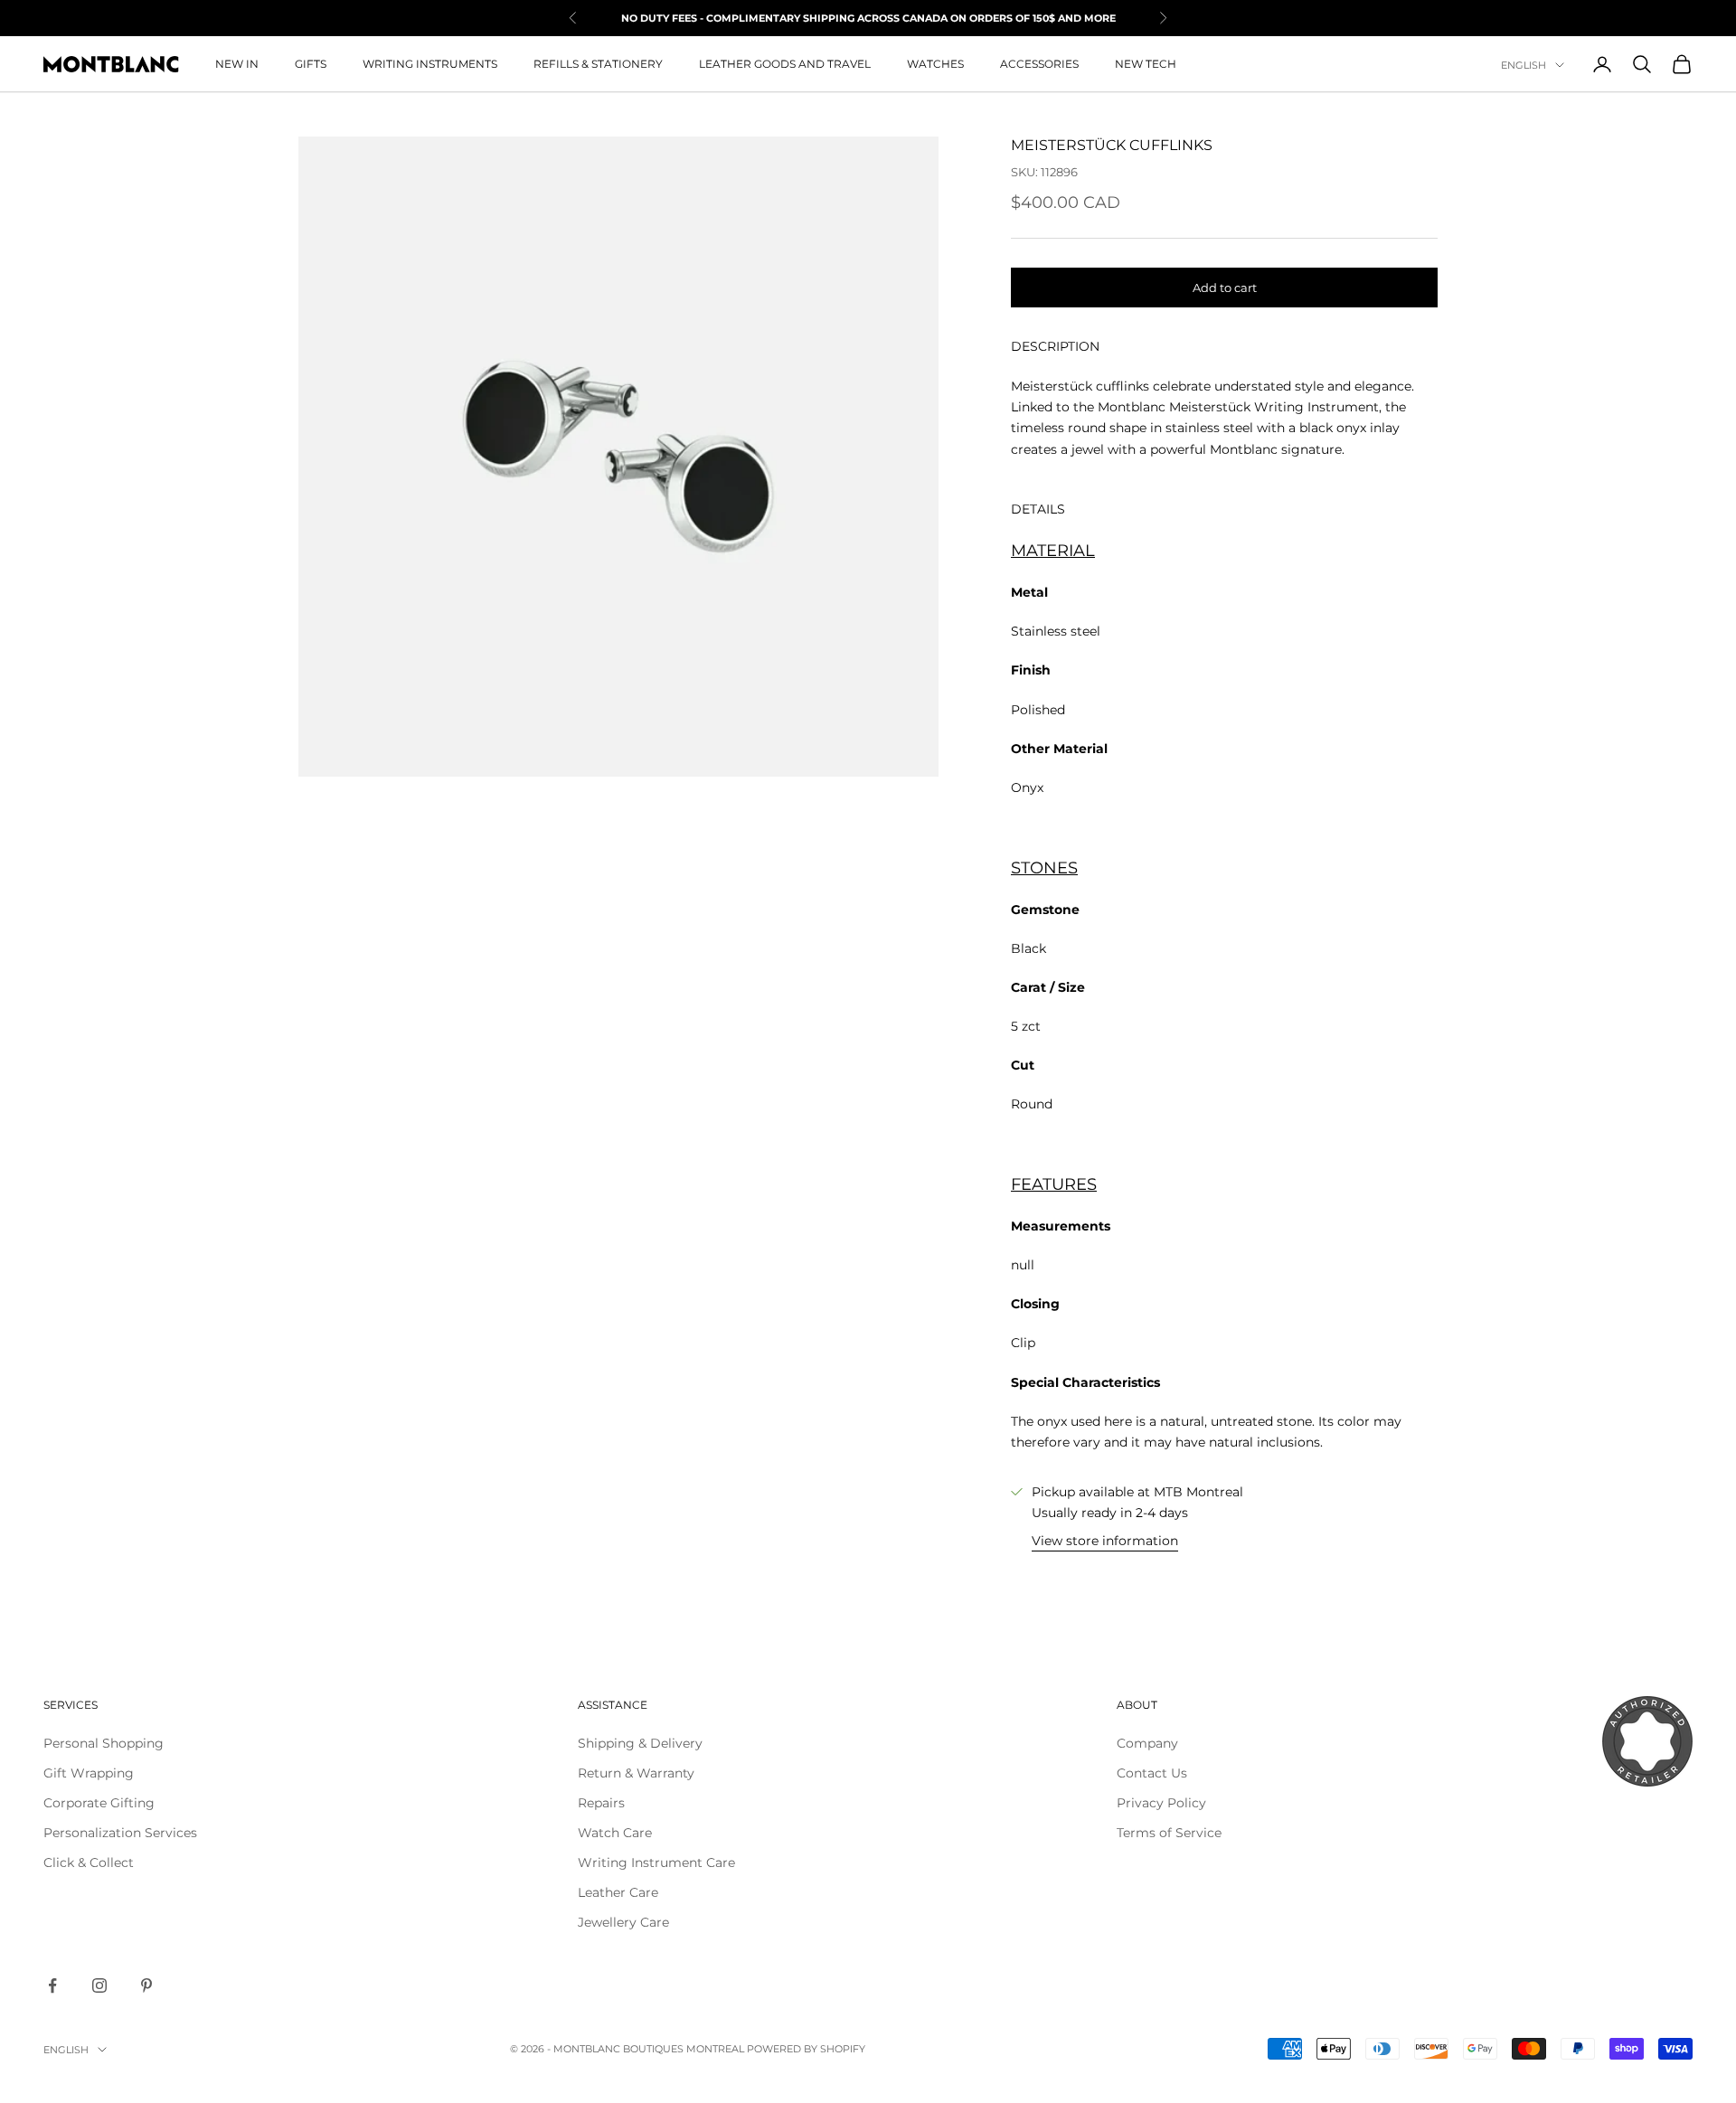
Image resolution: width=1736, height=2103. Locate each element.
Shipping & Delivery (640, 1743)
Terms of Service (1169, 1833)
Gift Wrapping (89, 1773)
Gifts (311, 64)
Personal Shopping (104, 1743)
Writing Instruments (430, 64)
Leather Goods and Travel (785, 64)
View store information (1105, 1541)
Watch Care (615, 1833)
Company (1147, 1743)
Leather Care (618, 1892)
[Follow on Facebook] (52, 1985)
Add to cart (1225, 288)
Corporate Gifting (99, 1803)
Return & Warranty (636, 1773)
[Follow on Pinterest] (146, 1985)
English (1524, 65)
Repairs (601, 1803)
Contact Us (1152, 1773)
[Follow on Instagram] (99, 1985)
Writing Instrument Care (656, 1863)
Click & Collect (89, 1863)
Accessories (1039, 64)
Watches (935, 64)
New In (237, 64)
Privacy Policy (1161, 1803)
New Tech (1146, 64)
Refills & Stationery (598, 64)
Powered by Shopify (806, 2049)
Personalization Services (120, 1833)
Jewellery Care (623, 1922)
